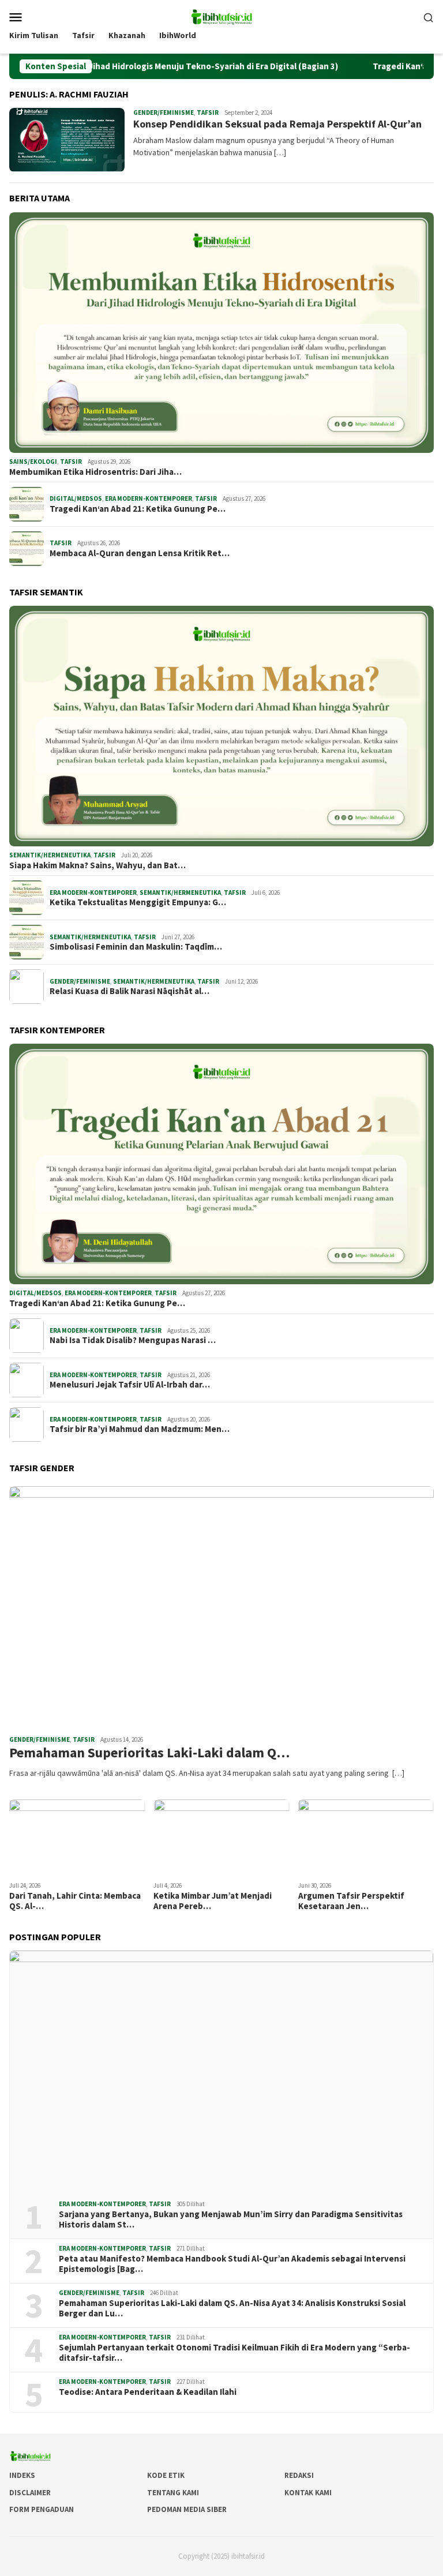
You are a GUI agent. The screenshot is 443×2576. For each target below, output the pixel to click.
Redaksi (299, 2475)
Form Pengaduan (42, 2509)
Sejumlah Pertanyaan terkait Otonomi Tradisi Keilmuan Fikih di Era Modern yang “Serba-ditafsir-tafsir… (234, 2353)
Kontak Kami (308, 2493)
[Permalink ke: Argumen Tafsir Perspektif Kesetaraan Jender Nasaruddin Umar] (366, 1838)
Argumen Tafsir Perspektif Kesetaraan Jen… (351, 1901)
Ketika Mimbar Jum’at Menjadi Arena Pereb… (213, 1901)
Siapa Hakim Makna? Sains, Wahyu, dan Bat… (97, 865)
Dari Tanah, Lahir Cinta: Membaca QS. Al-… (75, 1901)
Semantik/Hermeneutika (50, 855)
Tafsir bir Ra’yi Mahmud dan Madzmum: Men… (140, 1429)
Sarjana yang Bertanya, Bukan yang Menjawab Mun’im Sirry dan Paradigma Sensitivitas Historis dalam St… (231, 2219)
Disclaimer (30, 2493)
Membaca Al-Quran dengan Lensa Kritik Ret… (140, 553)
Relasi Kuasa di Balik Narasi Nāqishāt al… (129, 991)
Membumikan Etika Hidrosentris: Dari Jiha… (95, 472)
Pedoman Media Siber (187, 2509)
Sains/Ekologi (33, 462)
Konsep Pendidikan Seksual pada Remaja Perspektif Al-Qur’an (277, 124)
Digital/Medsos (76, 498)
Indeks (22, 2475)
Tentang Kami (173, 2493)
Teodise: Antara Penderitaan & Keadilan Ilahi (148, 2392)
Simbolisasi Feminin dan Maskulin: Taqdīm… (136, 947)
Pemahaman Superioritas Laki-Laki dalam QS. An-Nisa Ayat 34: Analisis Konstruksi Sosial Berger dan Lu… (232, 2308)
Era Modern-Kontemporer (149, 498)
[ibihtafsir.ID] (221, 16)
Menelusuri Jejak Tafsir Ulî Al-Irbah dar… (130, 1385)
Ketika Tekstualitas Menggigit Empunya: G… (138, 902)
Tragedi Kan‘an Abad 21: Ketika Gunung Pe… (138, 509)
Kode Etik (166, 2475)
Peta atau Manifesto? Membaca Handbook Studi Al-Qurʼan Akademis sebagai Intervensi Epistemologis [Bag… (232, 2264)
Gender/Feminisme (164, 113)
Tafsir (208, 113)
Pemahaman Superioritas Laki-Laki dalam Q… (149, 1753)
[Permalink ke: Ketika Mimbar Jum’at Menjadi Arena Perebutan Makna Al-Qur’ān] (221, 1838)
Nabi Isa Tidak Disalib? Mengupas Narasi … (133, 1340)
